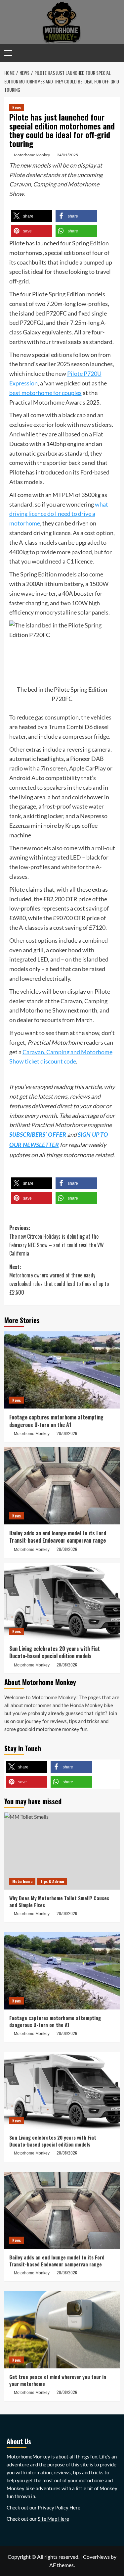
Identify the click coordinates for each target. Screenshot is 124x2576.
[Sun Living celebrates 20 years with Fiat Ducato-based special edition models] (62, 1601)
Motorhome (22, 1881)
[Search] (116, 53)
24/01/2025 (67, 155)
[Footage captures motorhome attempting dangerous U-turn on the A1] (62, 1370)
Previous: (57, 1240)
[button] (32, 216)
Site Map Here (53, 2519)
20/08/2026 (67, 1433)
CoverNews (96, 2557)
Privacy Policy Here (59, 2507)
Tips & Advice (52, 1881)
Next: (59, 1280)
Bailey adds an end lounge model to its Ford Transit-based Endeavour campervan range (58, 1537)
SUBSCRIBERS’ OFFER (38, 1135)
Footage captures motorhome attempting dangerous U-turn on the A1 (56, 1421)
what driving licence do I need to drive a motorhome (59, 514)
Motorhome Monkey (32, 155)
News (17, 107)
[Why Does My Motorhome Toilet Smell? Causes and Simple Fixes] (62, 1851)
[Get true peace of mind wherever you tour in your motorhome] (62, 2330)
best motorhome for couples (45, 393)
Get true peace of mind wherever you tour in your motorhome (58, 2380)
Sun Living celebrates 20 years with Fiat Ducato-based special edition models (55, 1652)
